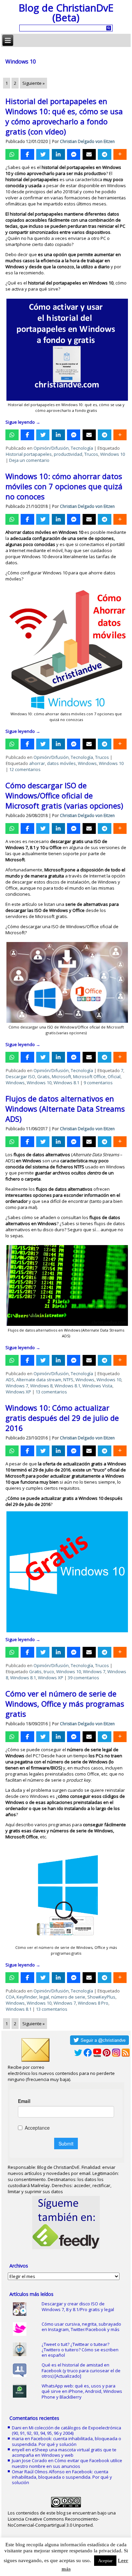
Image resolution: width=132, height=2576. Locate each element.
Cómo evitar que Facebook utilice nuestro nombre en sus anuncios (67, 2463)
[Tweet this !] (43, 154)
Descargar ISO (20, 1076)
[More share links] (120, 154)
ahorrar (37, 763)
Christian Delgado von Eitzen (87, 141)
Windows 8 (41, 1386)
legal (44, 1997)
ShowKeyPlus (101, 1997)
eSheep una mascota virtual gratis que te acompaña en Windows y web (64, 2452)
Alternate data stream (39, 1380)
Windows (87, 763)
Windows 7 (17, 1386)
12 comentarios (25, 769)
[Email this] (89, 154)
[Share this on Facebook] (27, 154)
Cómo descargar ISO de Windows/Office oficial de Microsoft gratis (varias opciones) (64, 795)
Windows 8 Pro (93, 2003)
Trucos (91, 454)
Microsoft (61, 1076)
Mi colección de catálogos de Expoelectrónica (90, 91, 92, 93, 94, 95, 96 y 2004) (67, 2430)
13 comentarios (51, 1392)
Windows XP (18, 1392)
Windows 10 (113, 454)
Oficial (114, 1076)
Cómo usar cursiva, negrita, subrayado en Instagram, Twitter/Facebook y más (81, 2327)
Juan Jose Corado (29, 2460)
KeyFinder (27, 1997)
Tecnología (82, 448)
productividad (68, 454)
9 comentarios (98, 1083)
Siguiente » (34, 83)
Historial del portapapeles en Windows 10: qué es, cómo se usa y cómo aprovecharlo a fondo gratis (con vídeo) (64, 116)
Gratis (43, 1076)
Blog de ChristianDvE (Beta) (66, 13)
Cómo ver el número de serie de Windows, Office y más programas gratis (65, 1704)
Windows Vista (97, 1386)
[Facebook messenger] (74, 154)
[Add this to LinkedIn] (58, 154)
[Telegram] (104, 154)
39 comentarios (83, 1678)
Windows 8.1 (66, 1083)
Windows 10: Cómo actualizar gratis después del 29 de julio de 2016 (62, 1418)
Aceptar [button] (105, 2561)
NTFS (68, 1380)
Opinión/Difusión (51, 448)
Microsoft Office (89, 1076)
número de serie (68, 1997)
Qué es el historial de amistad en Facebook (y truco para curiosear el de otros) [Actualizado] (81, 2370)
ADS (10, 1380)
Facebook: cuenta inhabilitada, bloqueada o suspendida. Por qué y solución (67, 2441)
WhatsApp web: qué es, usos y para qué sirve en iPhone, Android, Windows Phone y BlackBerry (82, 2391)
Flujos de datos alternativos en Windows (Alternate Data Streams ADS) (65, 1109)
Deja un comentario (29, 460)
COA (10, 1997)
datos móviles (61, 763)
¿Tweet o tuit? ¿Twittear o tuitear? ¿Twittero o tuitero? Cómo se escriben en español (80, 2350)
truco (49, 1671)
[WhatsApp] (12, 154)
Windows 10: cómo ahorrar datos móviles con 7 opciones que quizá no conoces (64, 486)
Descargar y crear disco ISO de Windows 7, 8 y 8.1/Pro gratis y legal (78, 2306)
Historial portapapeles (29, 454)
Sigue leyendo (23, 422)
